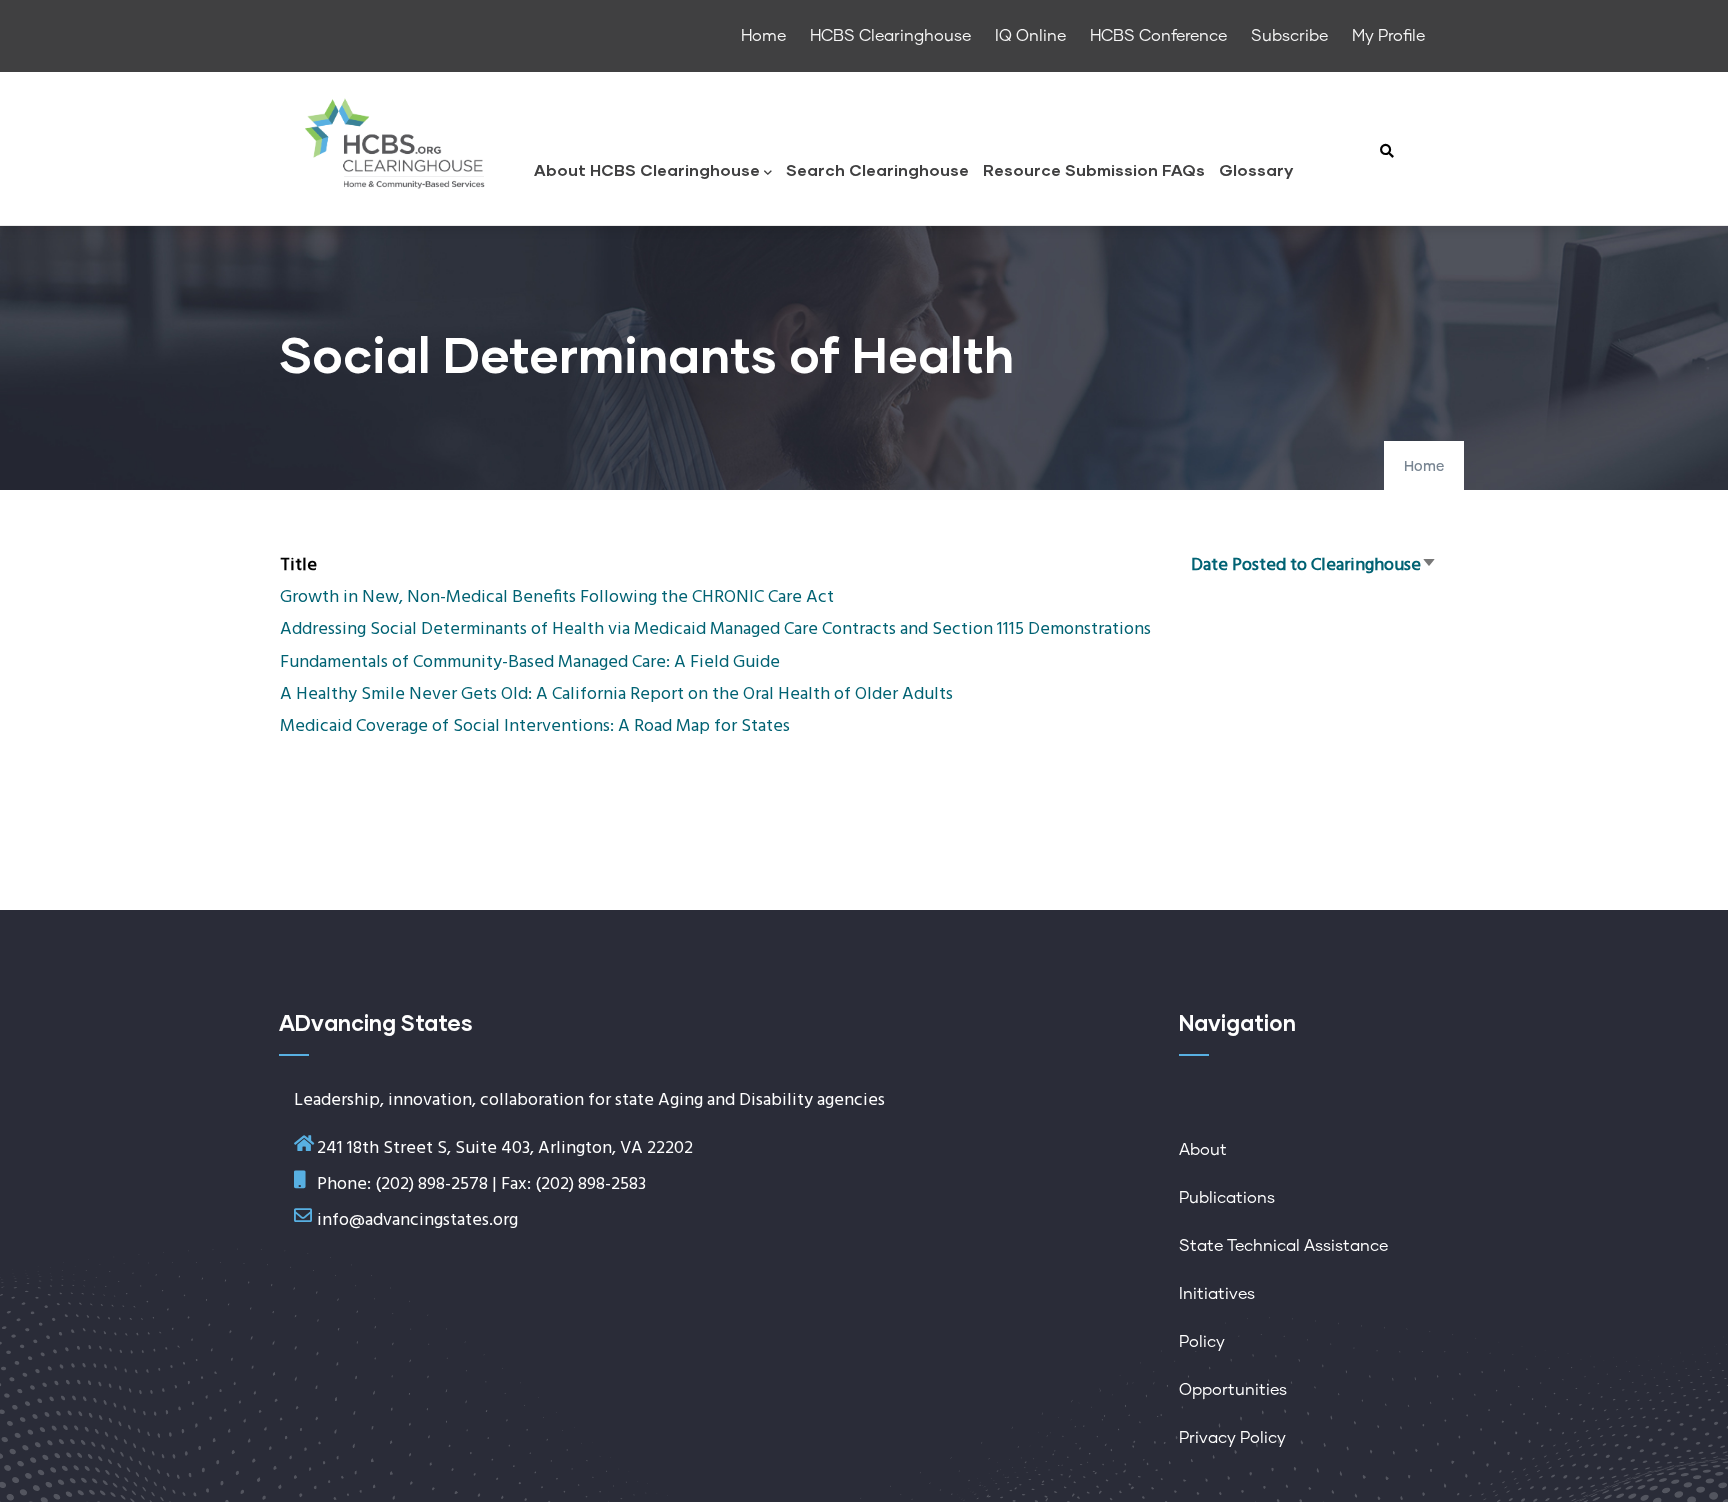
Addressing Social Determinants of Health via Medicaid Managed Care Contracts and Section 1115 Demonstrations (715, 629)
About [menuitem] (1203, 1150)
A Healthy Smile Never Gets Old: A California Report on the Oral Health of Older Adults (616, 694)
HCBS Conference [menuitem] (1158, 36)
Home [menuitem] (763, 36)
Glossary (1256, 169)
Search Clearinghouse (877, 169)
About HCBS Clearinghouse (647, 169)
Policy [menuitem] (1202, 1342)
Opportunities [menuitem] (1233, 1390)
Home (1424, 467)
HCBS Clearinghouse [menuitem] (890, 36)
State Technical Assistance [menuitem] (1283, 1246)
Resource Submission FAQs (1094, 169)
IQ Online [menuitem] (1030, 36)
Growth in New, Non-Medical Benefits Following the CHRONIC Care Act (557, 597)
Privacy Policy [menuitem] (1232, 1438)
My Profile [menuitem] (1388, 36)
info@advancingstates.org (417, 1220)
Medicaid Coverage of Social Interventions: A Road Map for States (535, 726)
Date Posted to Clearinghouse (1314, 565)
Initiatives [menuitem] (1217, 1294)
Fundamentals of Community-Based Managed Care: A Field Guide (530, 662)
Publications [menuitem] (1227, 1198)
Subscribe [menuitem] (1289, 36)
